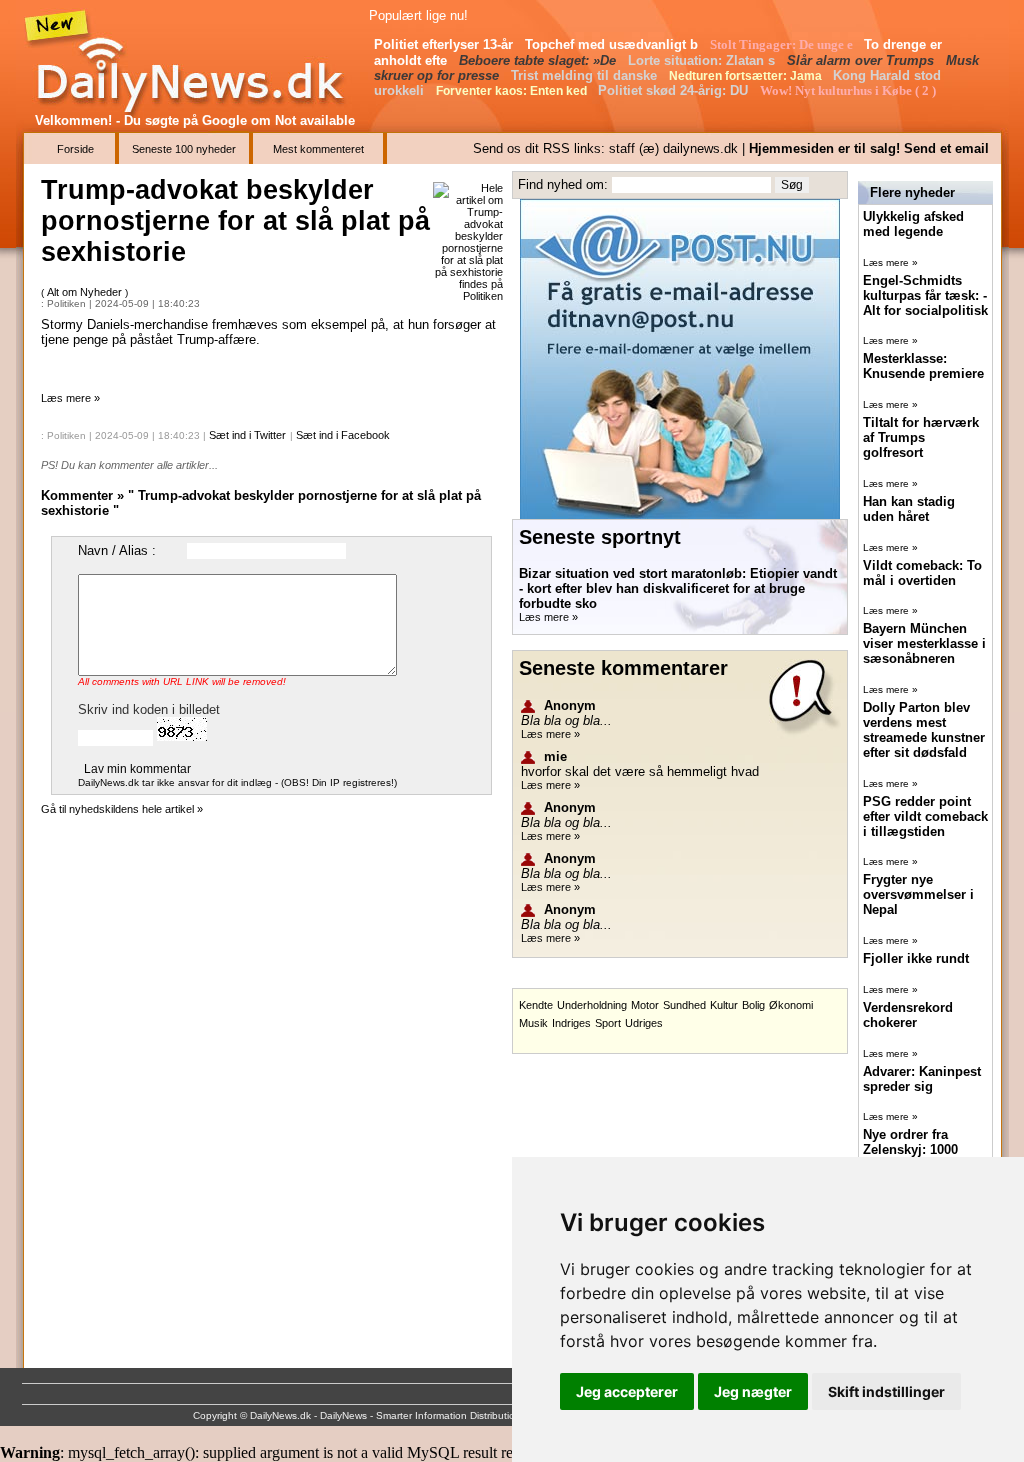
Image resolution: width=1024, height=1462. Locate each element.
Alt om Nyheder (86, 292)
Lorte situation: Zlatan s (703, 60)
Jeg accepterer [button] (627, 1391)
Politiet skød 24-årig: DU (675, 90)
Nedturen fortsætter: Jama (747, 76)
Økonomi (791, 1005)
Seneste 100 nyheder (184, 149)
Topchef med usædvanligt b (613, 44)
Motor (645, 1005)
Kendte (536, 1005)
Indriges (571, 1023)
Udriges (644, 1023)
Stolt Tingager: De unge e (783, 44)
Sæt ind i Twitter (247, 435)
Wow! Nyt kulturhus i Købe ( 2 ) (849, 90)
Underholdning (592, 1005)
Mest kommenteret (318, 149)
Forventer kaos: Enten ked (513, 91)
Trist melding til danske (586, 75)
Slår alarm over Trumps (862, 60)
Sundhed (684, 1005)
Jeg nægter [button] (753, 1391)
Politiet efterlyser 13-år (445, 44)
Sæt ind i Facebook (343, 435)
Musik (533, 1023)
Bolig (753, 1005)
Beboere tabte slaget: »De (539, 60)
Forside (75, 149)
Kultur (724, 1005)
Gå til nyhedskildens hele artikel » (122, 809)
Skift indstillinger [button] (886, 1391)
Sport (608, 1023)
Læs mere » (70, 398)
